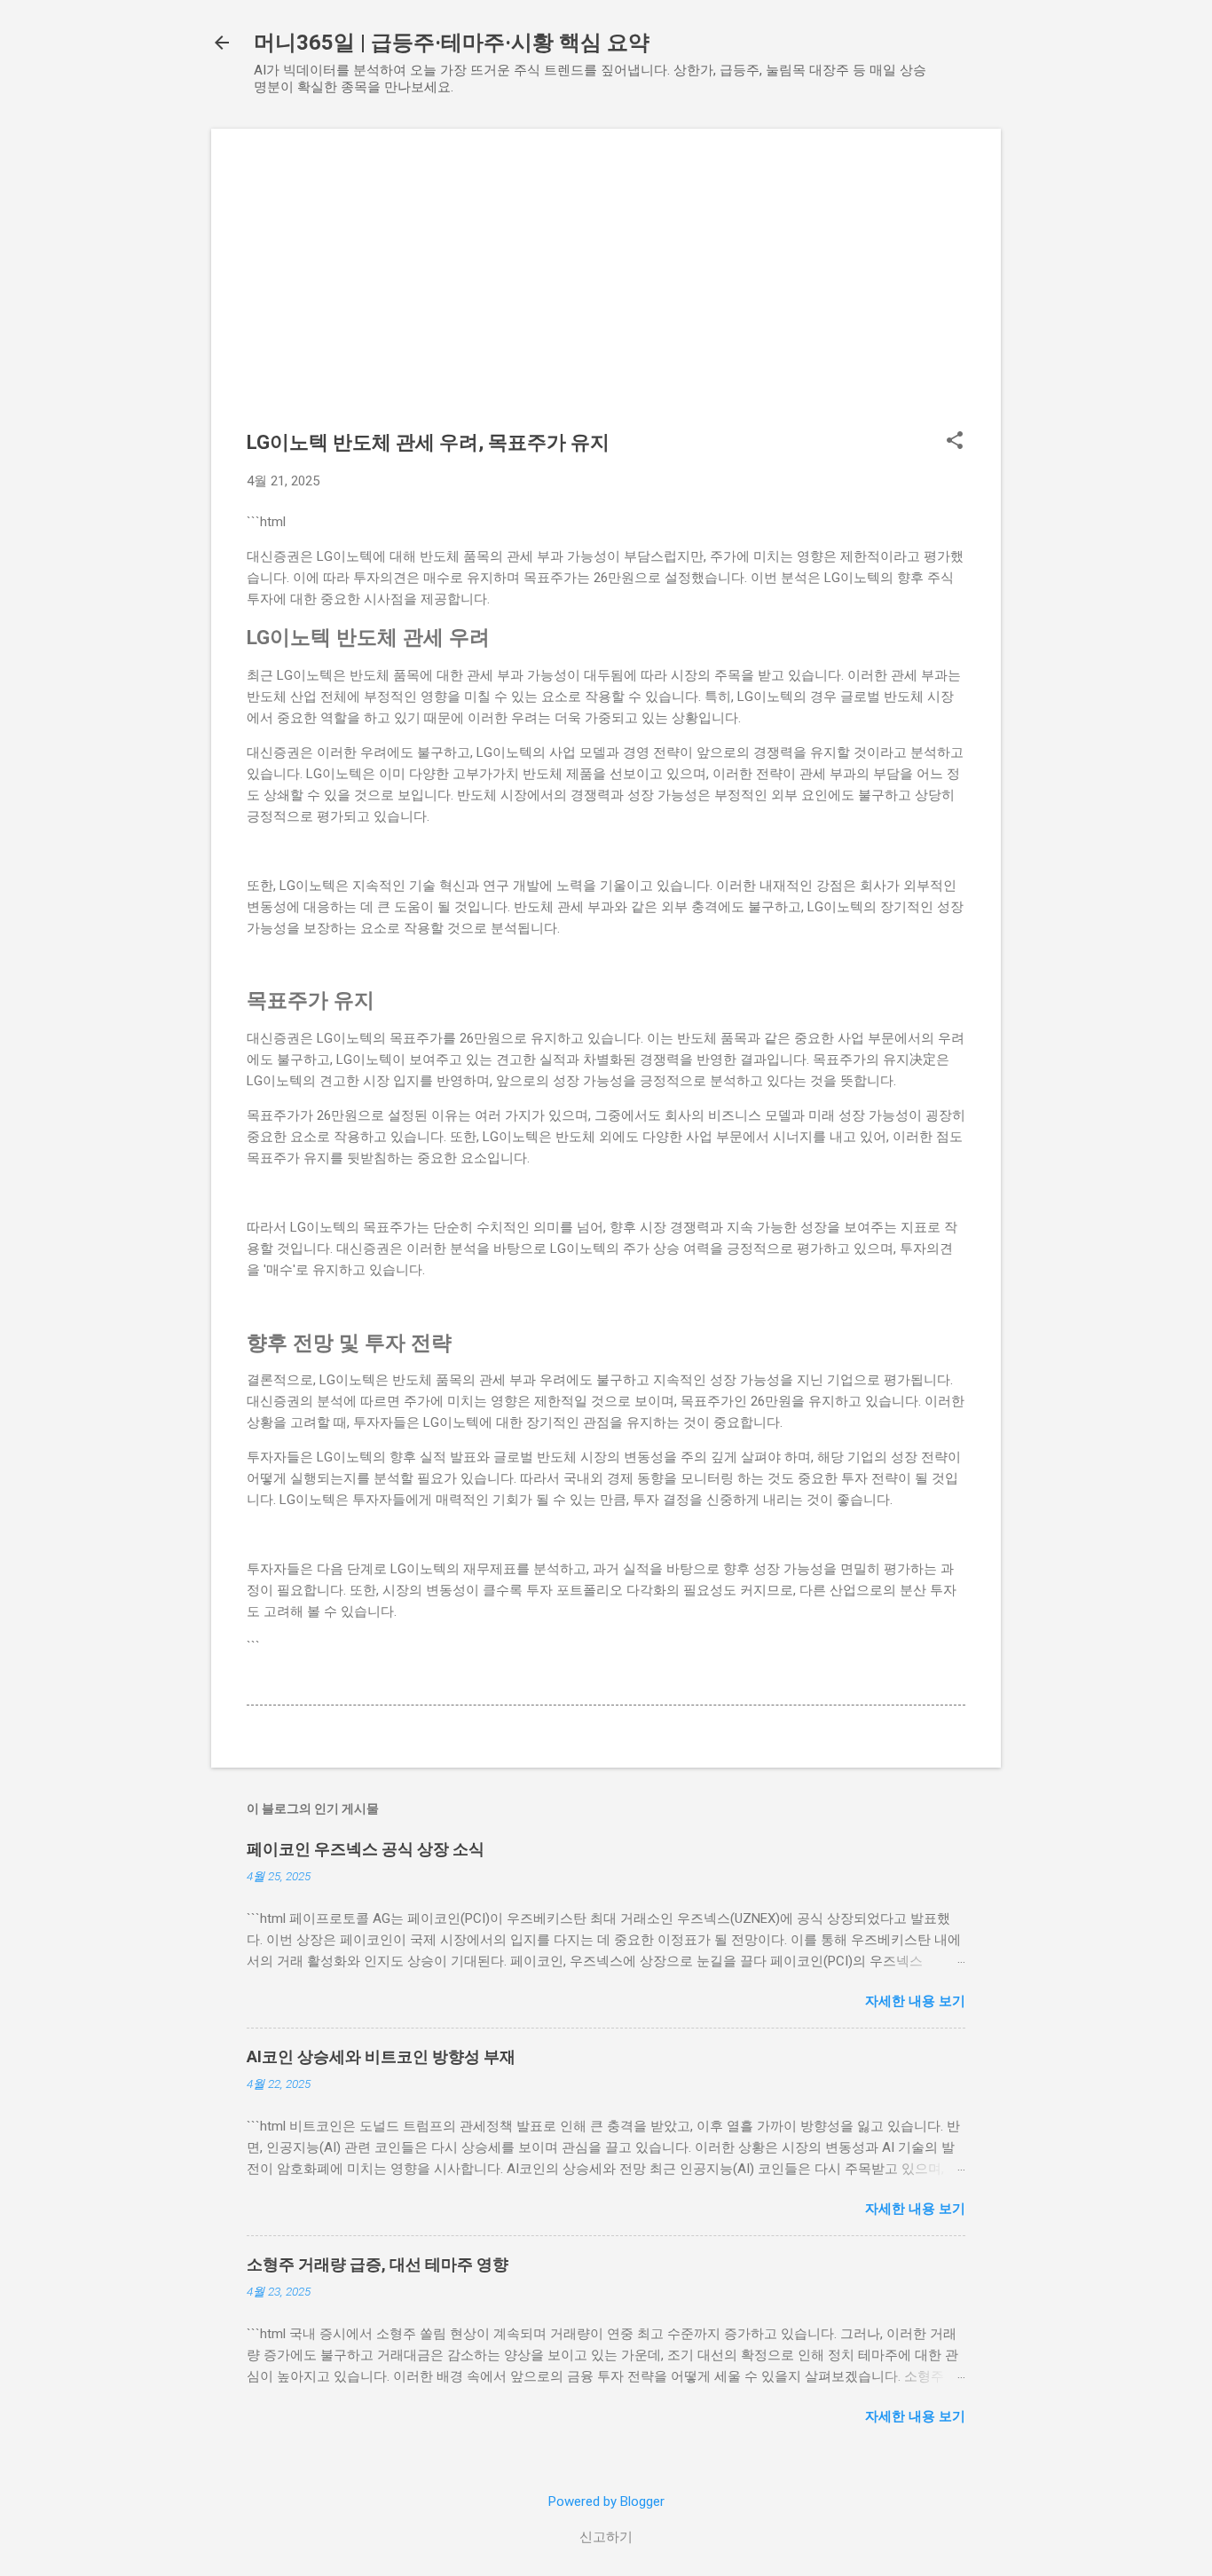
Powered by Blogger (606, 2501)
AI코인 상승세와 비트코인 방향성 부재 (381, 2056)
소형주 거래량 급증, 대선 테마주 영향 (378, 2264)
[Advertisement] (606, 288)
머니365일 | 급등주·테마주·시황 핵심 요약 (452, 43)
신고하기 (606, 2537)
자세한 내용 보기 (915, 2001)
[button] (955, 442)
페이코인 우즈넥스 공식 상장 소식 (366, 1849)
